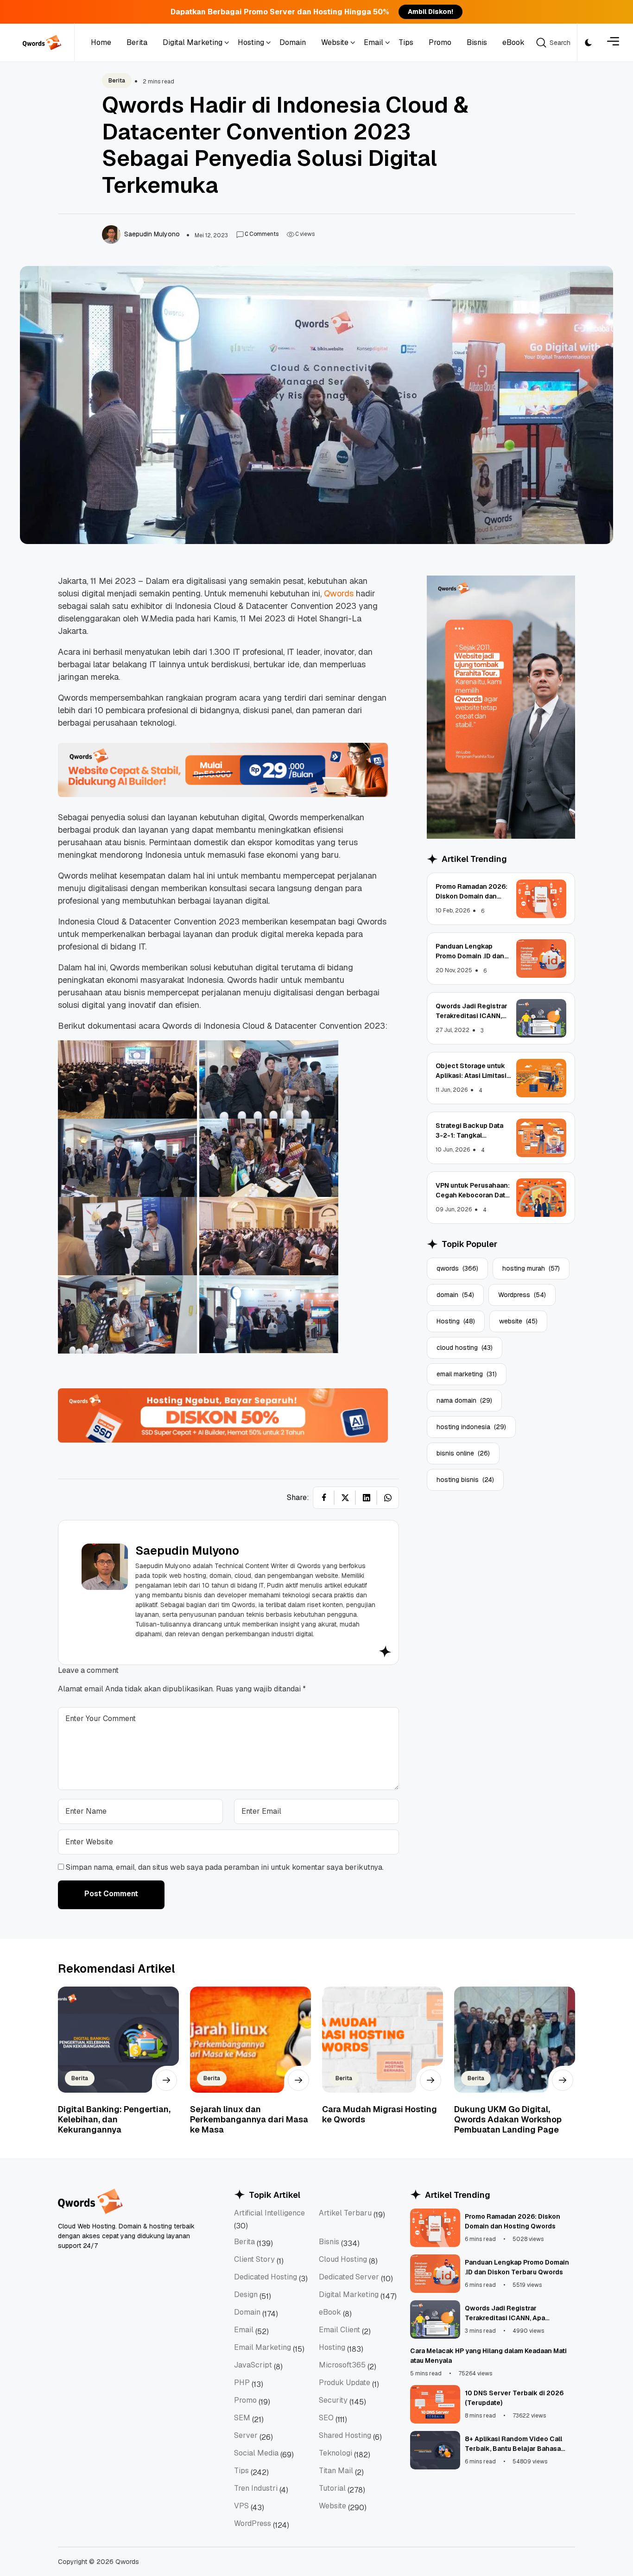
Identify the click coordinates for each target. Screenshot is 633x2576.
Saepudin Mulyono (187, 1551)
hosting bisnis (465, 1480)
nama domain (464, 1400)
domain (455, 1295)
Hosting (456, 1321)
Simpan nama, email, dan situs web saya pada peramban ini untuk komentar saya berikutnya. (225, 1867)
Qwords (340, 593)
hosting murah (531, 1268)
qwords (457, 1268)
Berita (117, 81)
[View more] (166, 2080)
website (518, 1321)
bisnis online (463, 1453)
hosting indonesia (471, 1427)
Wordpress (522, 1295)
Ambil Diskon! (430, 12)
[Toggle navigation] (613, 43)
